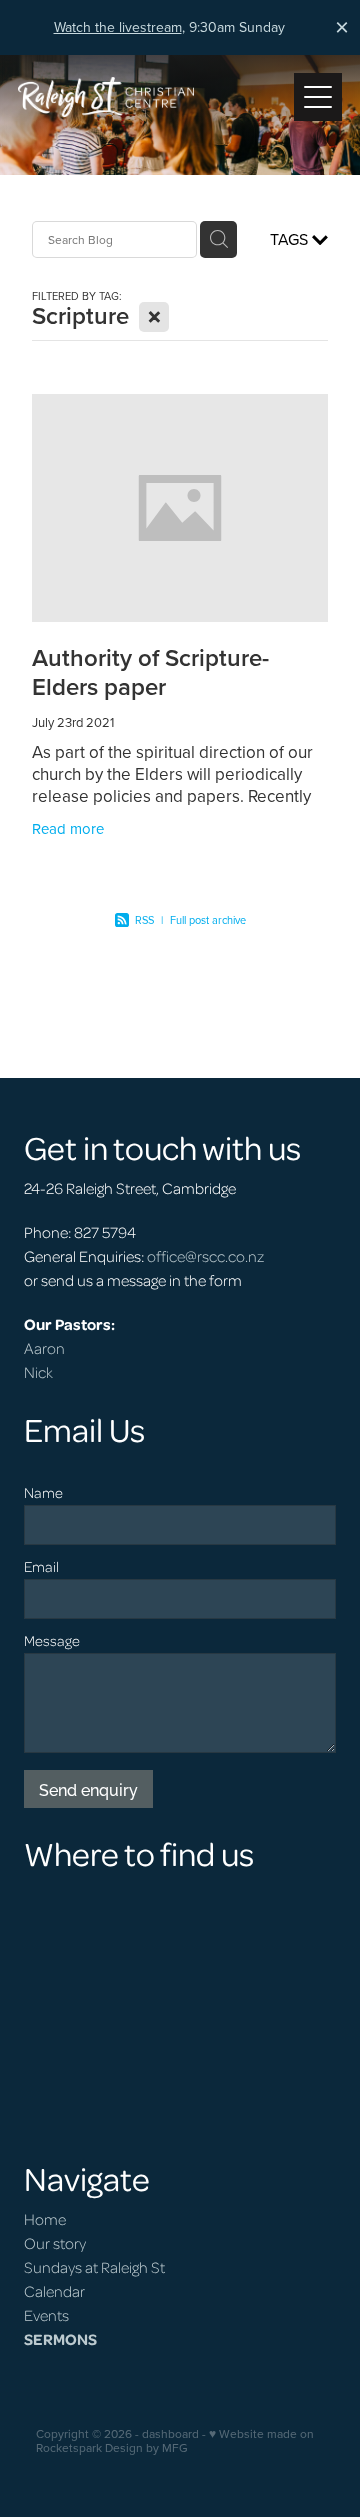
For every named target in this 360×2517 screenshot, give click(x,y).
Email (41, 1566)
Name (43, 1492)
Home (45, 2219)
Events (46, 2315)
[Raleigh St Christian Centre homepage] (156, 97)
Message (52, 1640)
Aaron (44, 1348)
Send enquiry (88, 1789)
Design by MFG (146, 2447)
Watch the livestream (118, 27)
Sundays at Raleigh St (94, 2267)
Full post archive (208, 920)
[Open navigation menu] (318, 97)
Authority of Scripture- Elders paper (150, 672)
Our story (55, 2243)
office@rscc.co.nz (205, 1256)
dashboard (170, 2433)
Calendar (54, 2291)
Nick (38, 1372)
